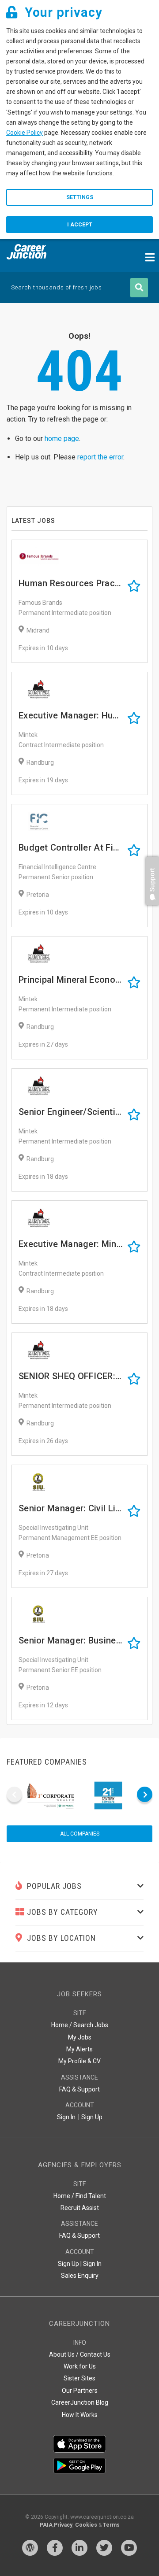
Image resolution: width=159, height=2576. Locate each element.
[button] (150, 909)
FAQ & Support (79, 2089)
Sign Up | (70, 2264)
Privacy (63, 2525)
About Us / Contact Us (80, 2354)
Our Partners (80, 2391)
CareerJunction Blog (80, 2402)
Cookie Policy (25, 133)
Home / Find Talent (80, 2196)
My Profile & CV (79, 2061)
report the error (100, 457)
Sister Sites (79, 2378)
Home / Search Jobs (80, 2025)
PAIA (46, 2525)
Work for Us (80, 2366)
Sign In (66, 2117)
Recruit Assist (80, 2208)
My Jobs (80, 2037)
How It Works (80, 2415)
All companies (80, 1834)
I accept (80, 225)
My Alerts (79, 2049)
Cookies (86, 2525)
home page (62, 439)
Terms (111, 2525)
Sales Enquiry (80, 2276)
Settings (80, 197)
